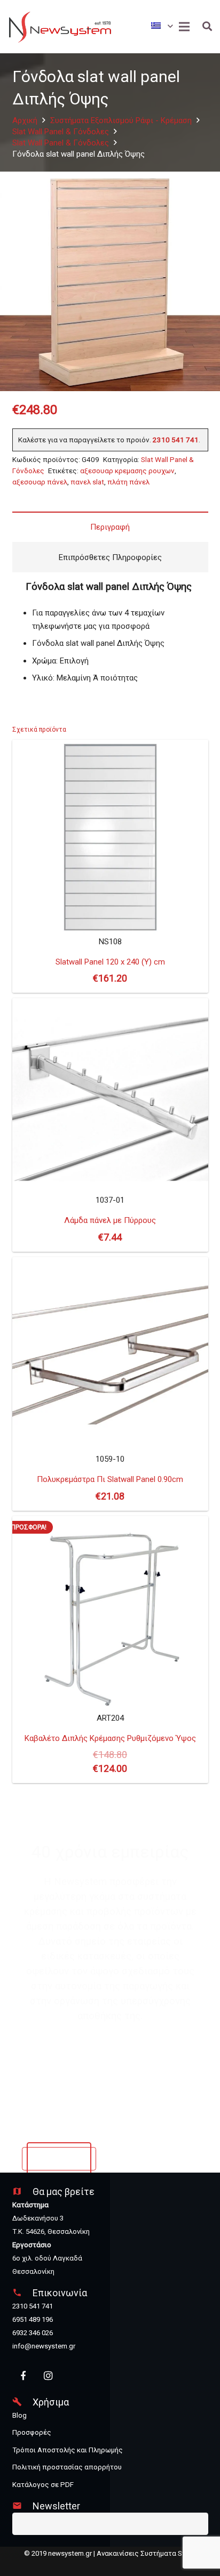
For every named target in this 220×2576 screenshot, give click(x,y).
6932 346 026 (33, 2333)
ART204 (104, 1649)
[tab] (110, 527)
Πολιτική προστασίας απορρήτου (67, 2467)
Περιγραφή (110, 527)
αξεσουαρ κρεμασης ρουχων (127, 471)
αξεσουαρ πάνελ (40, 482)
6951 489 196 (33, 2319)
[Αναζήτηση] (207, 27)
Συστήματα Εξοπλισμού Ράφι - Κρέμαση (121, 120)
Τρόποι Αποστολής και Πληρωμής (68, 2450)
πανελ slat (87, 482)
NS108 (110, 961)
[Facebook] (24, 2376)
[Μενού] (184, 27)
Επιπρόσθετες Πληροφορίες (110, 557)
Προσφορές (32, 2432)
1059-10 (110, 1478)
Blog (19, 2415)
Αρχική (25, 120)
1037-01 (110, 1219)
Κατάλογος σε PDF (43, 2485)
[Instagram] (48, 2376)
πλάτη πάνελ (128, 482)
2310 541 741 (176, 440)
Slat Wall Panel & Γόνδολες (61, 132)
